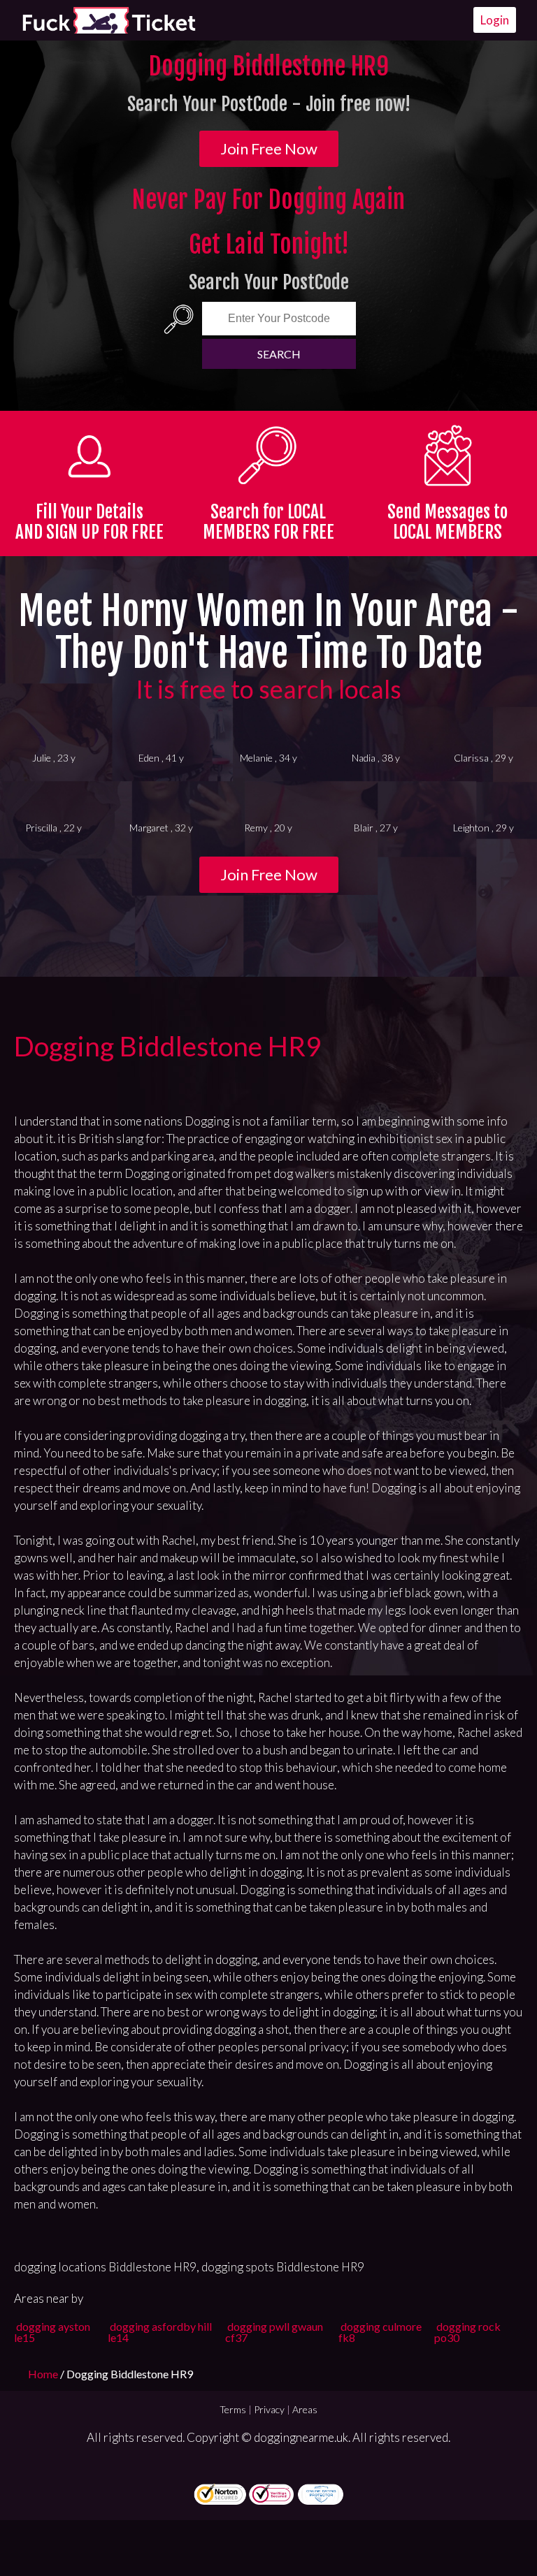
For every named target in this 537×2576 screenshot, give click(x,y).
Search (279, 354)
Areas (305, 2409)
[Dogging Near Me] (108, 20)
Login (495, 20)
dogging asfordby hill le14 (160, 2332)
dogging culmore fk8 (380, 2332)
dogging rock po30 (467, 2332)
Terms (233, 2409)
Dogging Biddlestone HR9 (168, 1046)
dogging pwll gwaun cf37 (274, 2332)
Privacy (269, 2409)
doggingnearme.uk (301, 2437)
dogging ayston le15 (52, 2332)
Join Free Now (269, 148)
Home (44, 2374)
